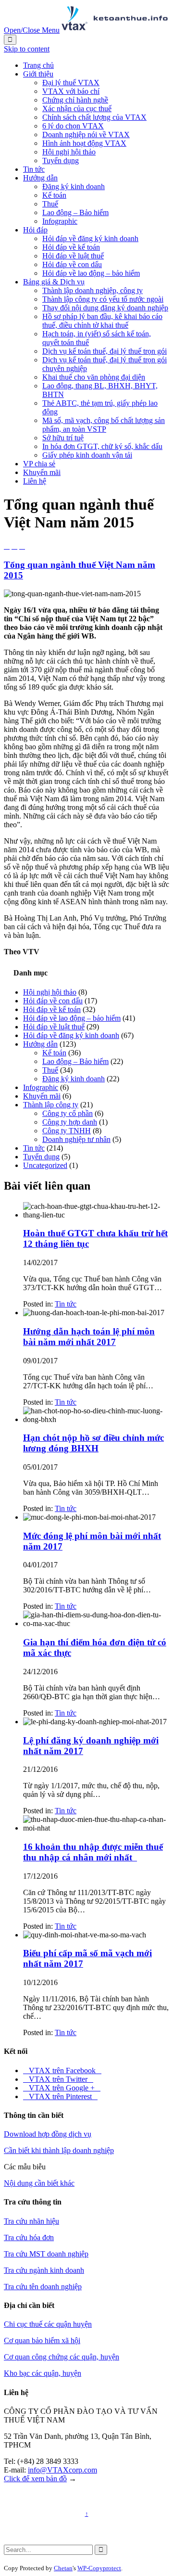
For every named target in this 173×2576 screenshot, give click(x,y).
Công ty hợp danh (70, 1122)
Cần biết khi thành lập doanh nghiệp (59, 2150)
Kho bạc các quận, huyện (43, 2373)
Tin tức (34, 1148)
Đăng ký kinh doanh (74, 1079)
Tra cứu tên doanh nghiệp (43, 2287)
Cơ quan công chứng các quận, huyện (62, 2357)
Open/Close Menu (32, 30)
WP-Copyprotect (99, 2568)
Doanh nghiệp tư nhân (76, 1139)
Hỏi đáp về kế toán (52, 1009)
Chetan (63, 2568)
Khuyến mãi (42, 1096)
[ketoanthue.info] (115, 30)
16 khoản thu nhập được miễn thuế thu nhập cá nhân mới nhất (93, 1852)
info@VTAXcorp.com (62, 2470)
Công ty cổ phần (68, 1113)
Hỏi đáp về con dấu (53, 1001)
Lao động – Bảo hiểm (75, 1061)
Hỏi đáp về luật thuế (54, 1027)
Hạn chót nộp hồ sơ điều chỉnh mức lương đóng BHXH (93, 1443)
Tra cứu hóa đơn (29, 2237)
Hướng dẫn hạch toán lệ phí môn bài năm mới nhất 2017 (89, 1337)
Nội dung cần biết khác (39, 2183)
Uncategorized (45, 1165)
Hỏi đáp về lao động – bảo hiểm (72, 1018)
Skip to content (27, 49)
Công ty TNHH (67, 1131)
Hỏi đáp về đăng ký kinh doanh (71, 1035)
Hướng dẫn (40, 1044)
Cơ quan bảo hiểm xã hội (42, 2340)
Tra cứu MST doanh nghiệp (46, 2254)
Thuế (50, 1070)
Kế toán (54, 1053)
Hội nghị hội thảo (50, 992)
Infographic (41, 1087)
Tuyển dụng (41, 1157)
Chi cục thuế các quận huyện (48, 2324)
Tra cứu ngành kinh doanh (44, 2270)
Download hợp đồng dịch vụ (48, 2134)
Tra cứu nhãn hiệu (31, 2221)
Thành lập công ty (51, 1105)
